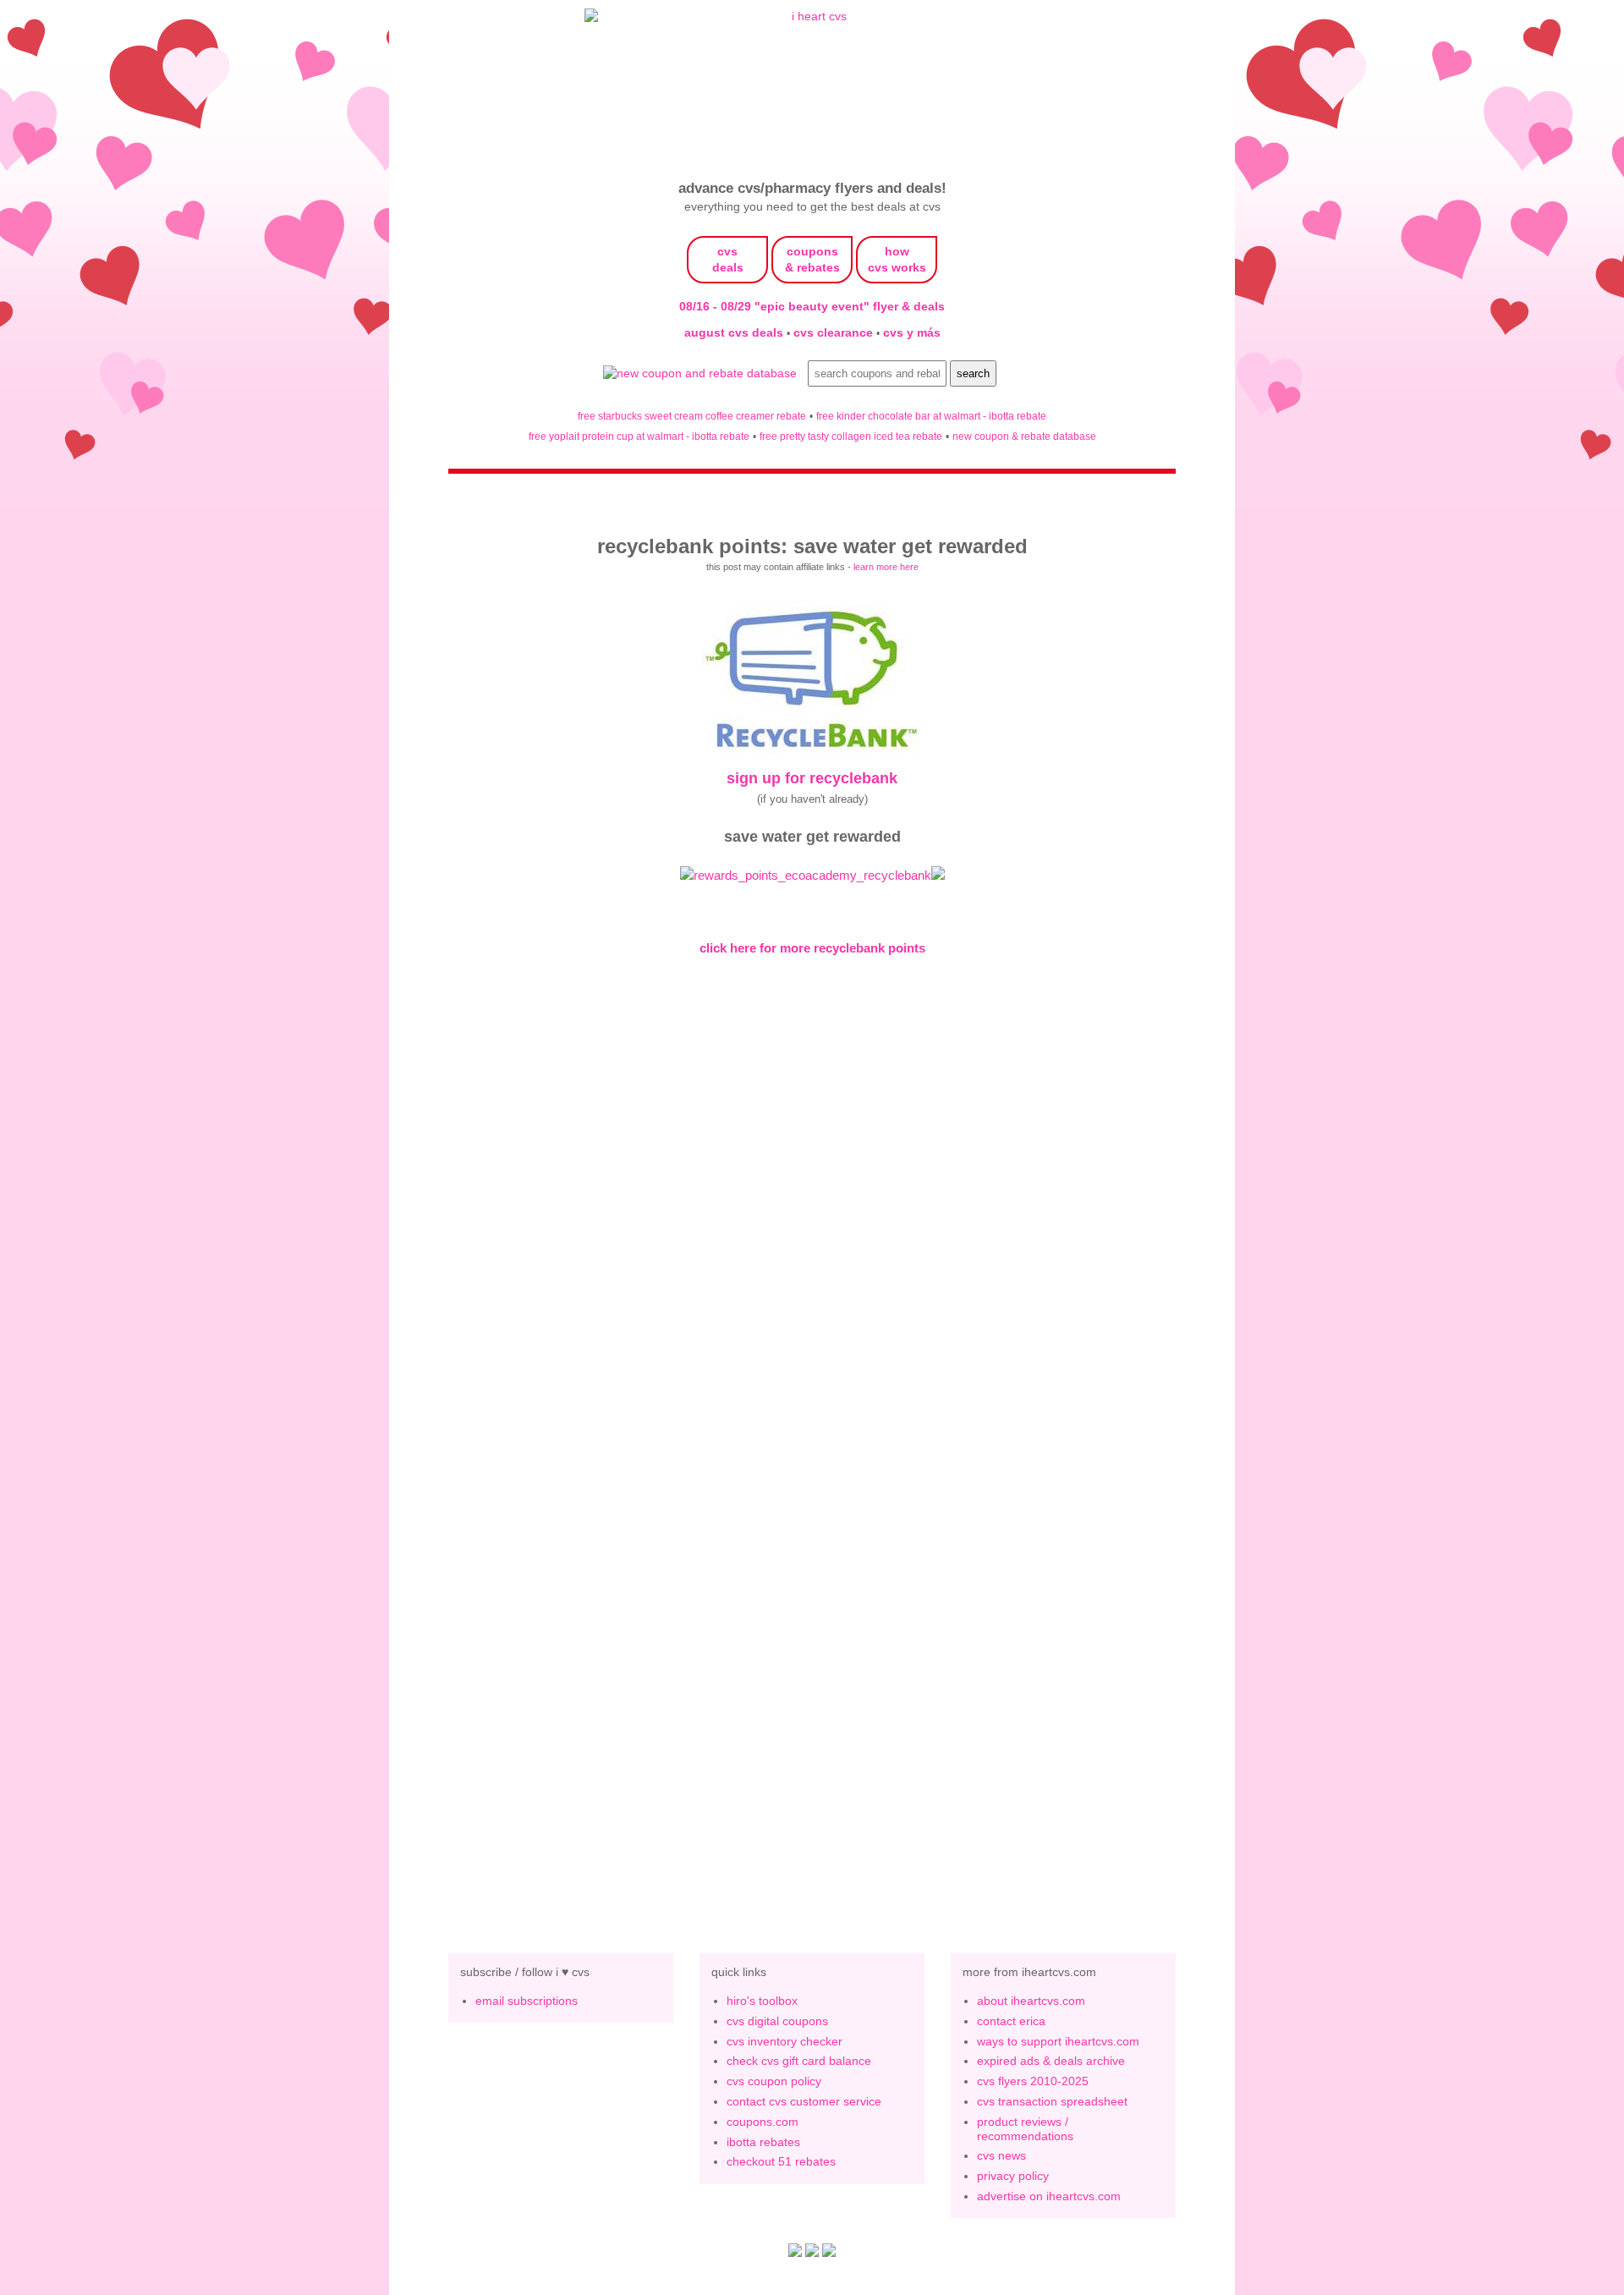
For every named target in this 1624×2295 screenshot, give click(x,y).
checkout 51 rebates (781, 2161)
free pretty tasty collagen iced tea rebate (851, 436)
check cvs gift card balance (799, 2061)
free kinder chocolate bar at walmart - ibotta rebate (931, 416)
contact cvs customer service (804, 2101)
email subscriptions (527, 2001)
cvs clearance (835, 332)
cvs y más (912, 332)
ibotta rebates (763, 2142)
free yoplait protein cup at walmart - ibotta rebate (639, 436)
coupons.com (763, 2122)
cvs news (1001, 2155)
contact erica (1011, 2021)
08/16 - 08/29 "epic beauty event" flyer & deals (812, 306)
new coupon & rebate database (1024, 436)
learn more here (886, 567)
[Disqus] (812, 1646)
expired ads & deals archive (1051, 2061)
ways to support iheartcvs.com (1058, 2041)
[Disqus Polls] (812, 1207)
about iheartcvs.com (1031, 2001)
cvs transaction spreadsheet (1052, 2101)
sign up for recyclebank (812, 778)
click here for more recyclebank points (812, 948)
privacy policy (1013, 2176)
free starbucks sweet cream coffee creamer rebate (692, 416)
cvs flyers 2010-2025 (1033, 2081)
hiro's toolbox (762, 2001)
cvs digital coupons (777, 2021)
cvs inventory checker (785, 2041)
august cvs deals (735, 332)
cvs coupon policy (774, 2081)
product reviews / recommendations (1025, 2129)
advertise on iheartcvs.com (1049, 2196)
